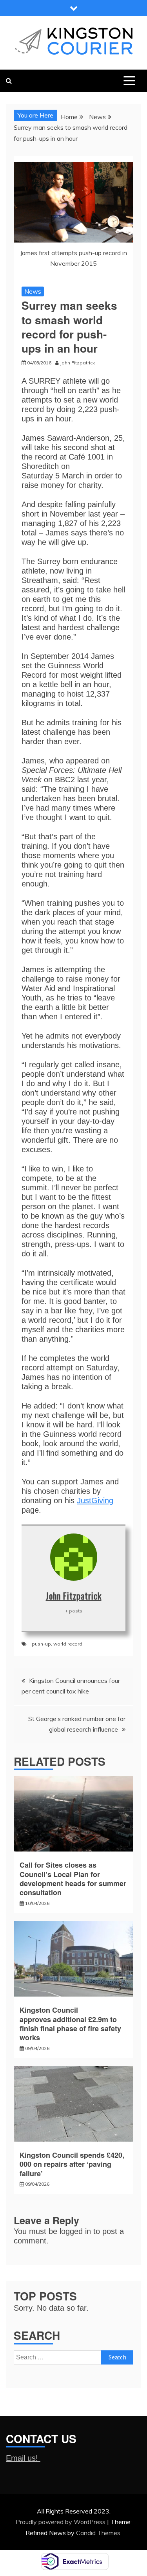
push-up (41, 1644)
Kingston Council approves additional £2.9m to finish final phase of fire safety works (70, 2024)
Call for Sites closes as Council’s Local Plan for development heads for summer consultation (73, 1879)
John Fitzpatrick (74, 1596)
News (33, 291)
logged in (75, 2231)
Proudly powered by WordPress (61, 2522)
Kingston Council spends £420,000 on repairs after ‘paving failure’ (72, 2164)
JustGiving (95, 1500)
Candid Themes (98, 2533)
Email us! (23, 2458)
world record (68, 1644)
